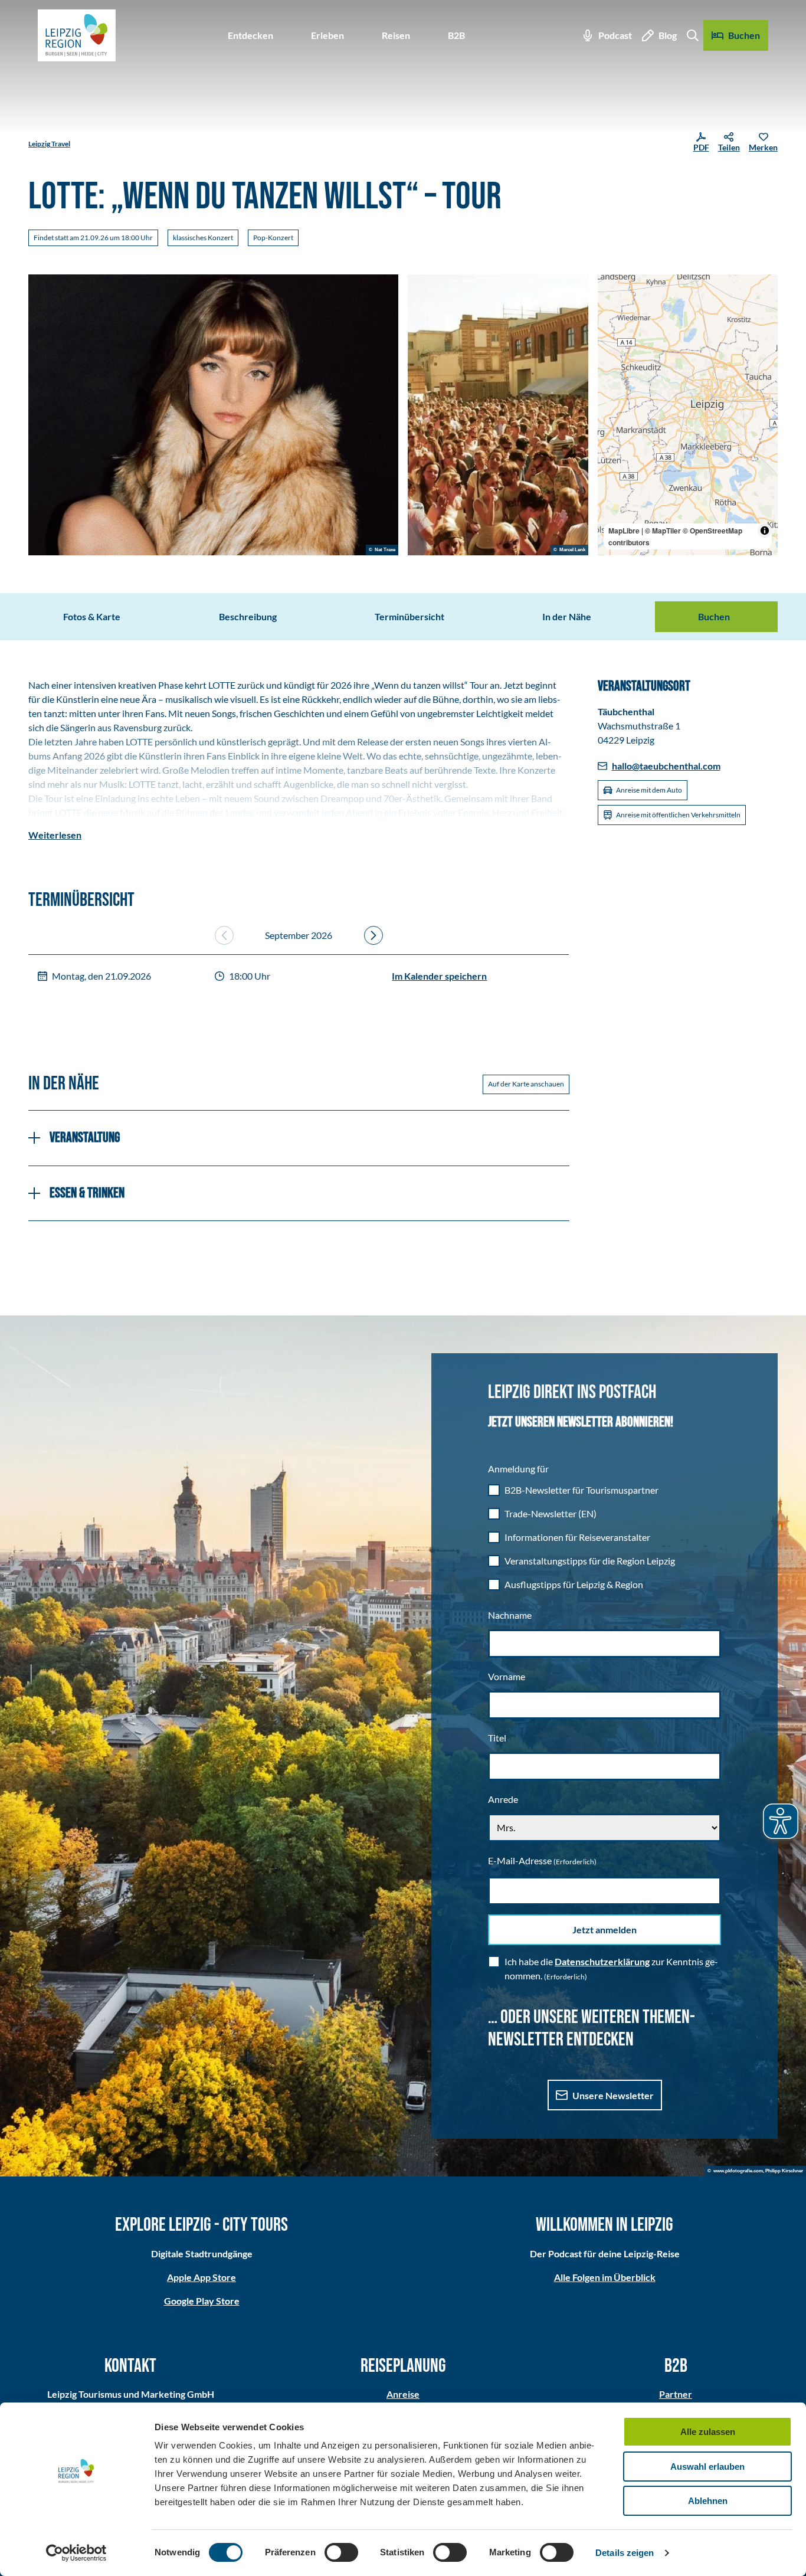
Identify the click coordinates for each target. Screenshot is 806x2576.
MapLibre (624, 531)
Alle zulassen (708, 2432)
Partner (676, 2394)
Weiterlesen (55, 835)
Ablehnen (708, 2501)
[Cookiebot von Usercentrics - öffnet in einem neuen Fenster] (76, 2553)
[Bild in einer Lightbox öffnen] (213, 415)
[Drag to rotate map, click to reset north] (612, 323)
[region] (688, 415)
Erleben (327, 35)
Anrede (503, 1799)
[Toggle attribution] (765, 531)
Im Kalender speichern (439, 976)
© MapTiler (663, 531)
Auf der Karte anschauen (526, 1084)
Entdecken (250, 35)
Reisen (396, 35)
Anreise (403, 2394)
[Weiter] (373, 935)
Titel (497, 1738)
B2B (456, 35)
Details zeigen (625, 2553)
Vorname (507, 1676)
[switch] (341, 2552)
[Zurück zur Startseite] (77, 35)
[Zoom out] (612, 306)
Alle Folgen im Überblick (605, 2277)
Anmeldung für (518, 1469)
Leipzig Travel (49, 144)
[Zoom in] (612, 289)
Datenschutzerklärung (602, 1961)
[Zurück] (224, 935)
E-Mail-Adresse (542, 1860)
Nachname (510, 1615)
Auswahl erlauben (707, 2467)
